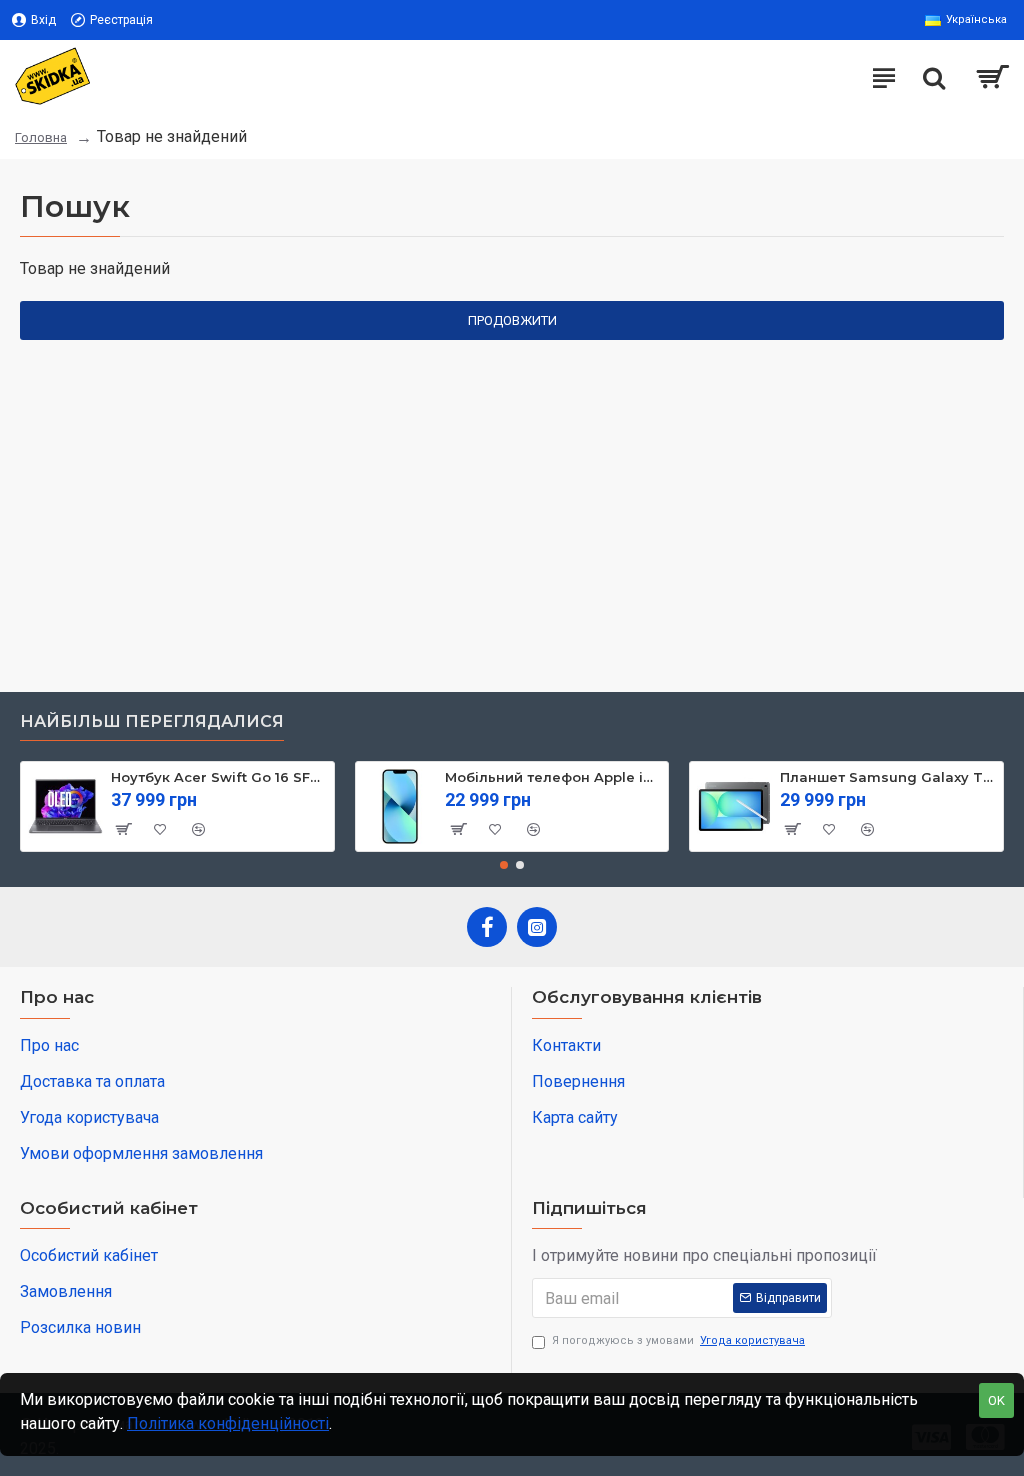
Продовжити (512, 320)
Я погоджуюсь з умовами (678, 1340)
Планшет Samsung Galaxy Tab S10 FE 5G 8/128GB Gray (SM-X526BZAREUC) (888, 777)
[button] (504, 865)
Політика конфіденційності (228, 1423)
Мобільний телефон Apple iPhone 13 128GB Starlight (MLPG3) (553, 777)
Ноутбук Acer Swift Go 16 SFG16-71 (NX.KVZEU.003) (219, 777)
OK (996, 1400)
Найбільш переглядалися (152, 721)
